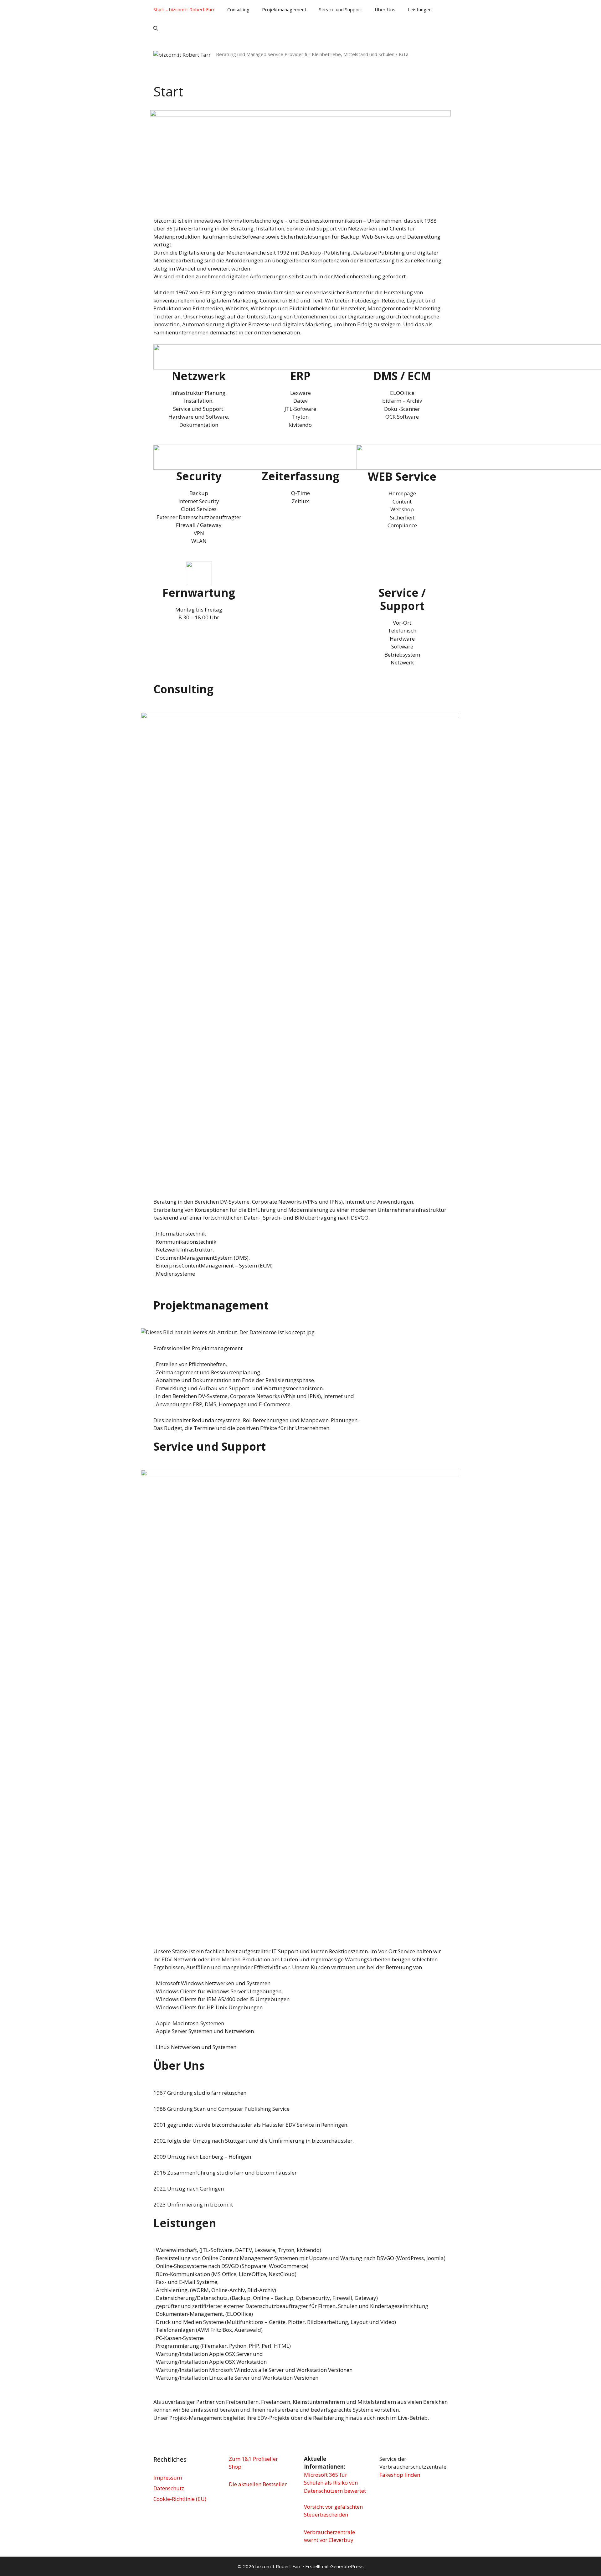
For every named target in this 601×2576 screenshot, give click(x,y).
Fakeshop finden (400, 2475)
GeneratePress (347, 2566)
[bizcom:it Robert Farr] (182, 54)
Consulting (238, 9)
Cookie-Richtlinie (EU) (180, 2499)
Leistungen (420, 9)
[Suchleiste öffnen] (156, 28)
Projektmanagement (284, 9)
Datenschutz (169, 2488)
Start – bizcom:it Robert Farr (184, 9)
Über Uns (385, 9)
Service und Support (341, 9)
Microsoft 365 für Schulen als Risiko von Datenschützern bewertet (335, 2483)
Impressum (168, 2478)
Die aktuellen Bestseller (258, 2484)
